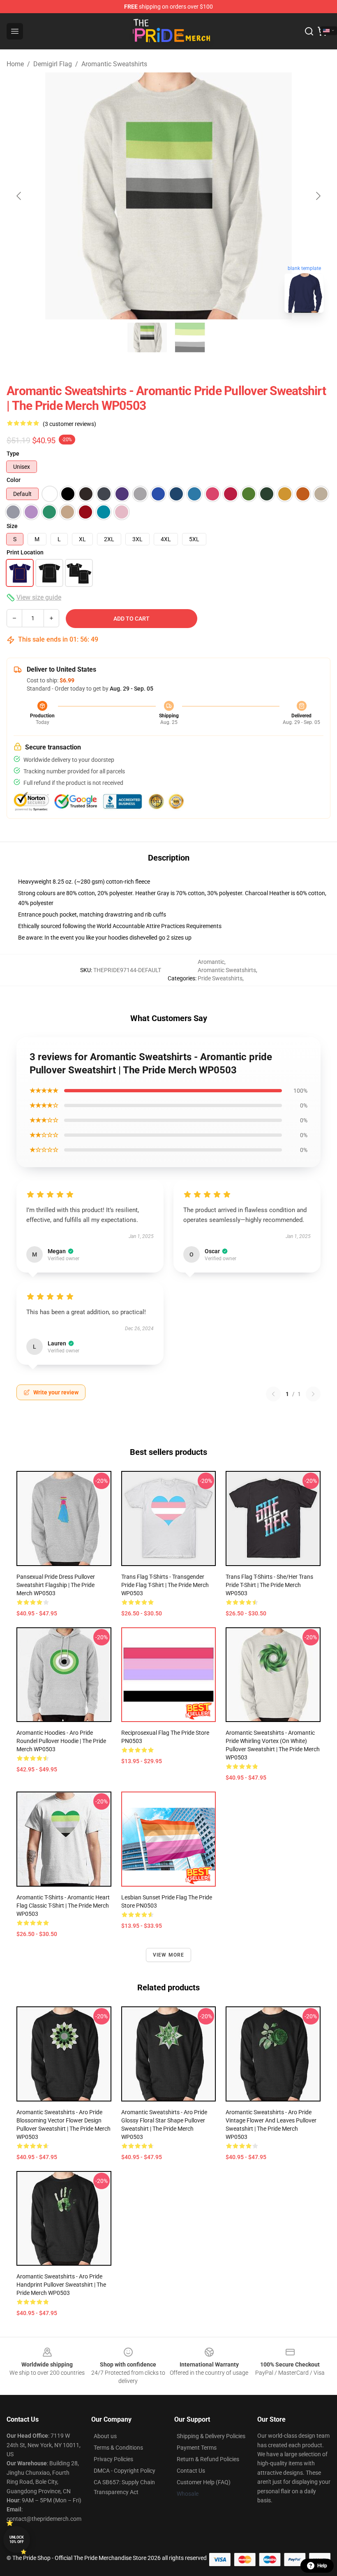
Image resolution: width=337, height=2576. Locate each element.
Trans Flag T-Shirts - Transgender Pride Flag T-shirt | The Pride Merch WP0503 (165, 1585)
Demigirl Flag (53, 64)
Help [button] (322, 2566)
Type (13, 454)
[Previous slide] (19, 196)
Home (15, 64)
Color (14, 480)
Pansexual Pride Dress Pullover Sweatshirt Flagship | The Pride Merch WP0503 (56, 1585)
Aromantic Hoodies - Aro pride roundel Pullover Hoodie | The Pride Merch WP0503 (61, 1741)
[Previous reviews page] (273, 1394)
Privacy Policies (113, 2459)
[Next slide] (318, 196)
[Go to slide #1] (147, 337)
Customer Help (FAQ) (204, 2482)
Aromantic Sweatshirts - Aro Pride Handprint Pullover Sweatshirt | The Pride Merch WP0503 (61, 2285)
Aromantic (211, 962)
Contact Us (191, 2471)
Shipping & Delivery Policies (211, 2436)
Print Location (25, 552)
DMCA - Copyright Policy (125, 2471)
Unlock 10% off (17, 2540)
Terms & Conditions (118, 2448)
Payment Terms (197, 2448)
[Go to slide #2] (190, 337)
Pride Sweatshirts (220, 978)
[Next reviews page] (313, 1394)
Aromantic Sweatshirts (114, 64)
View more (169, 1955)
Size (12, 526)
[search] (309, 31)
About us (105, 2436)
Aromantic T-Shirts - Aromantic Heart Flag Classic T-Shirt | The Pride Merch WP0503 (63, 1906)
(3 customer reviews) (69, 424)
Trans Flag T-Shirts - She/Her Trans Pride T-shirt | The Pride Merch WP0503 (269, 1585)
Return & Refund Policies (208, 2459)
